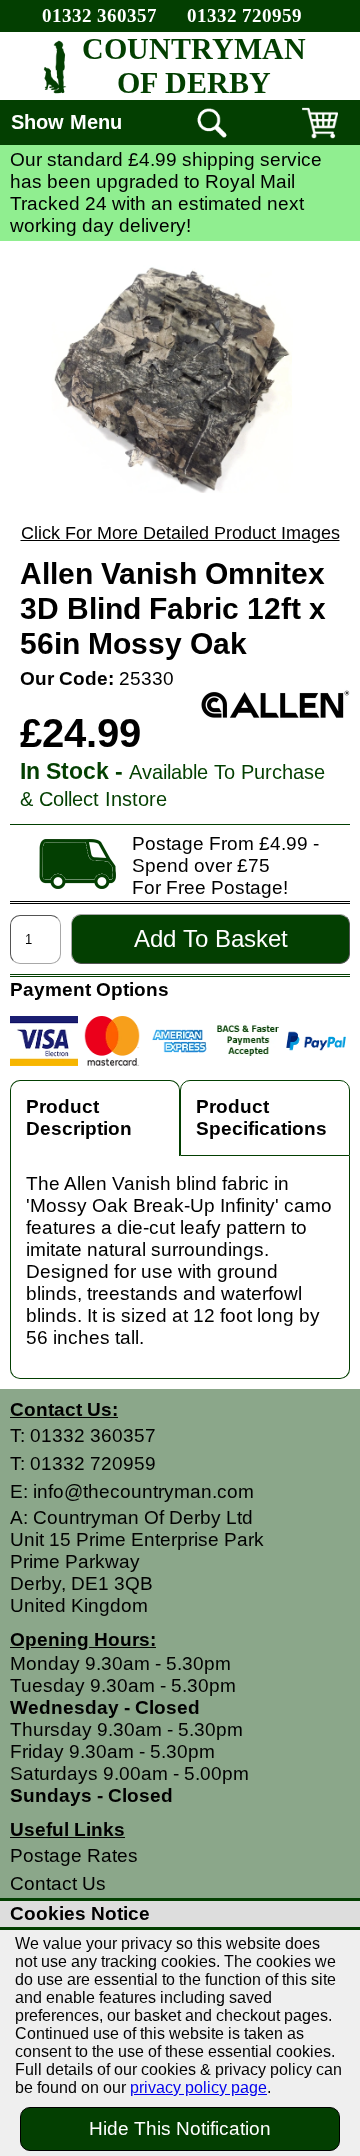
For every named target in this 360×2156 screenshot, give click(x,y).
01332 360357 (99, 15)
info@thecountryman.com (143, 1491)
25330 (146, 678)
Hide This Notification (180, 2128)
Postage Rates (74, 1855)
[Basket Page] (320, 137)
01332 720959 (244, 15)
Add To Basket (211, 938)
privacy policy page (198, 2087)
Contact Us (58, 1883)
